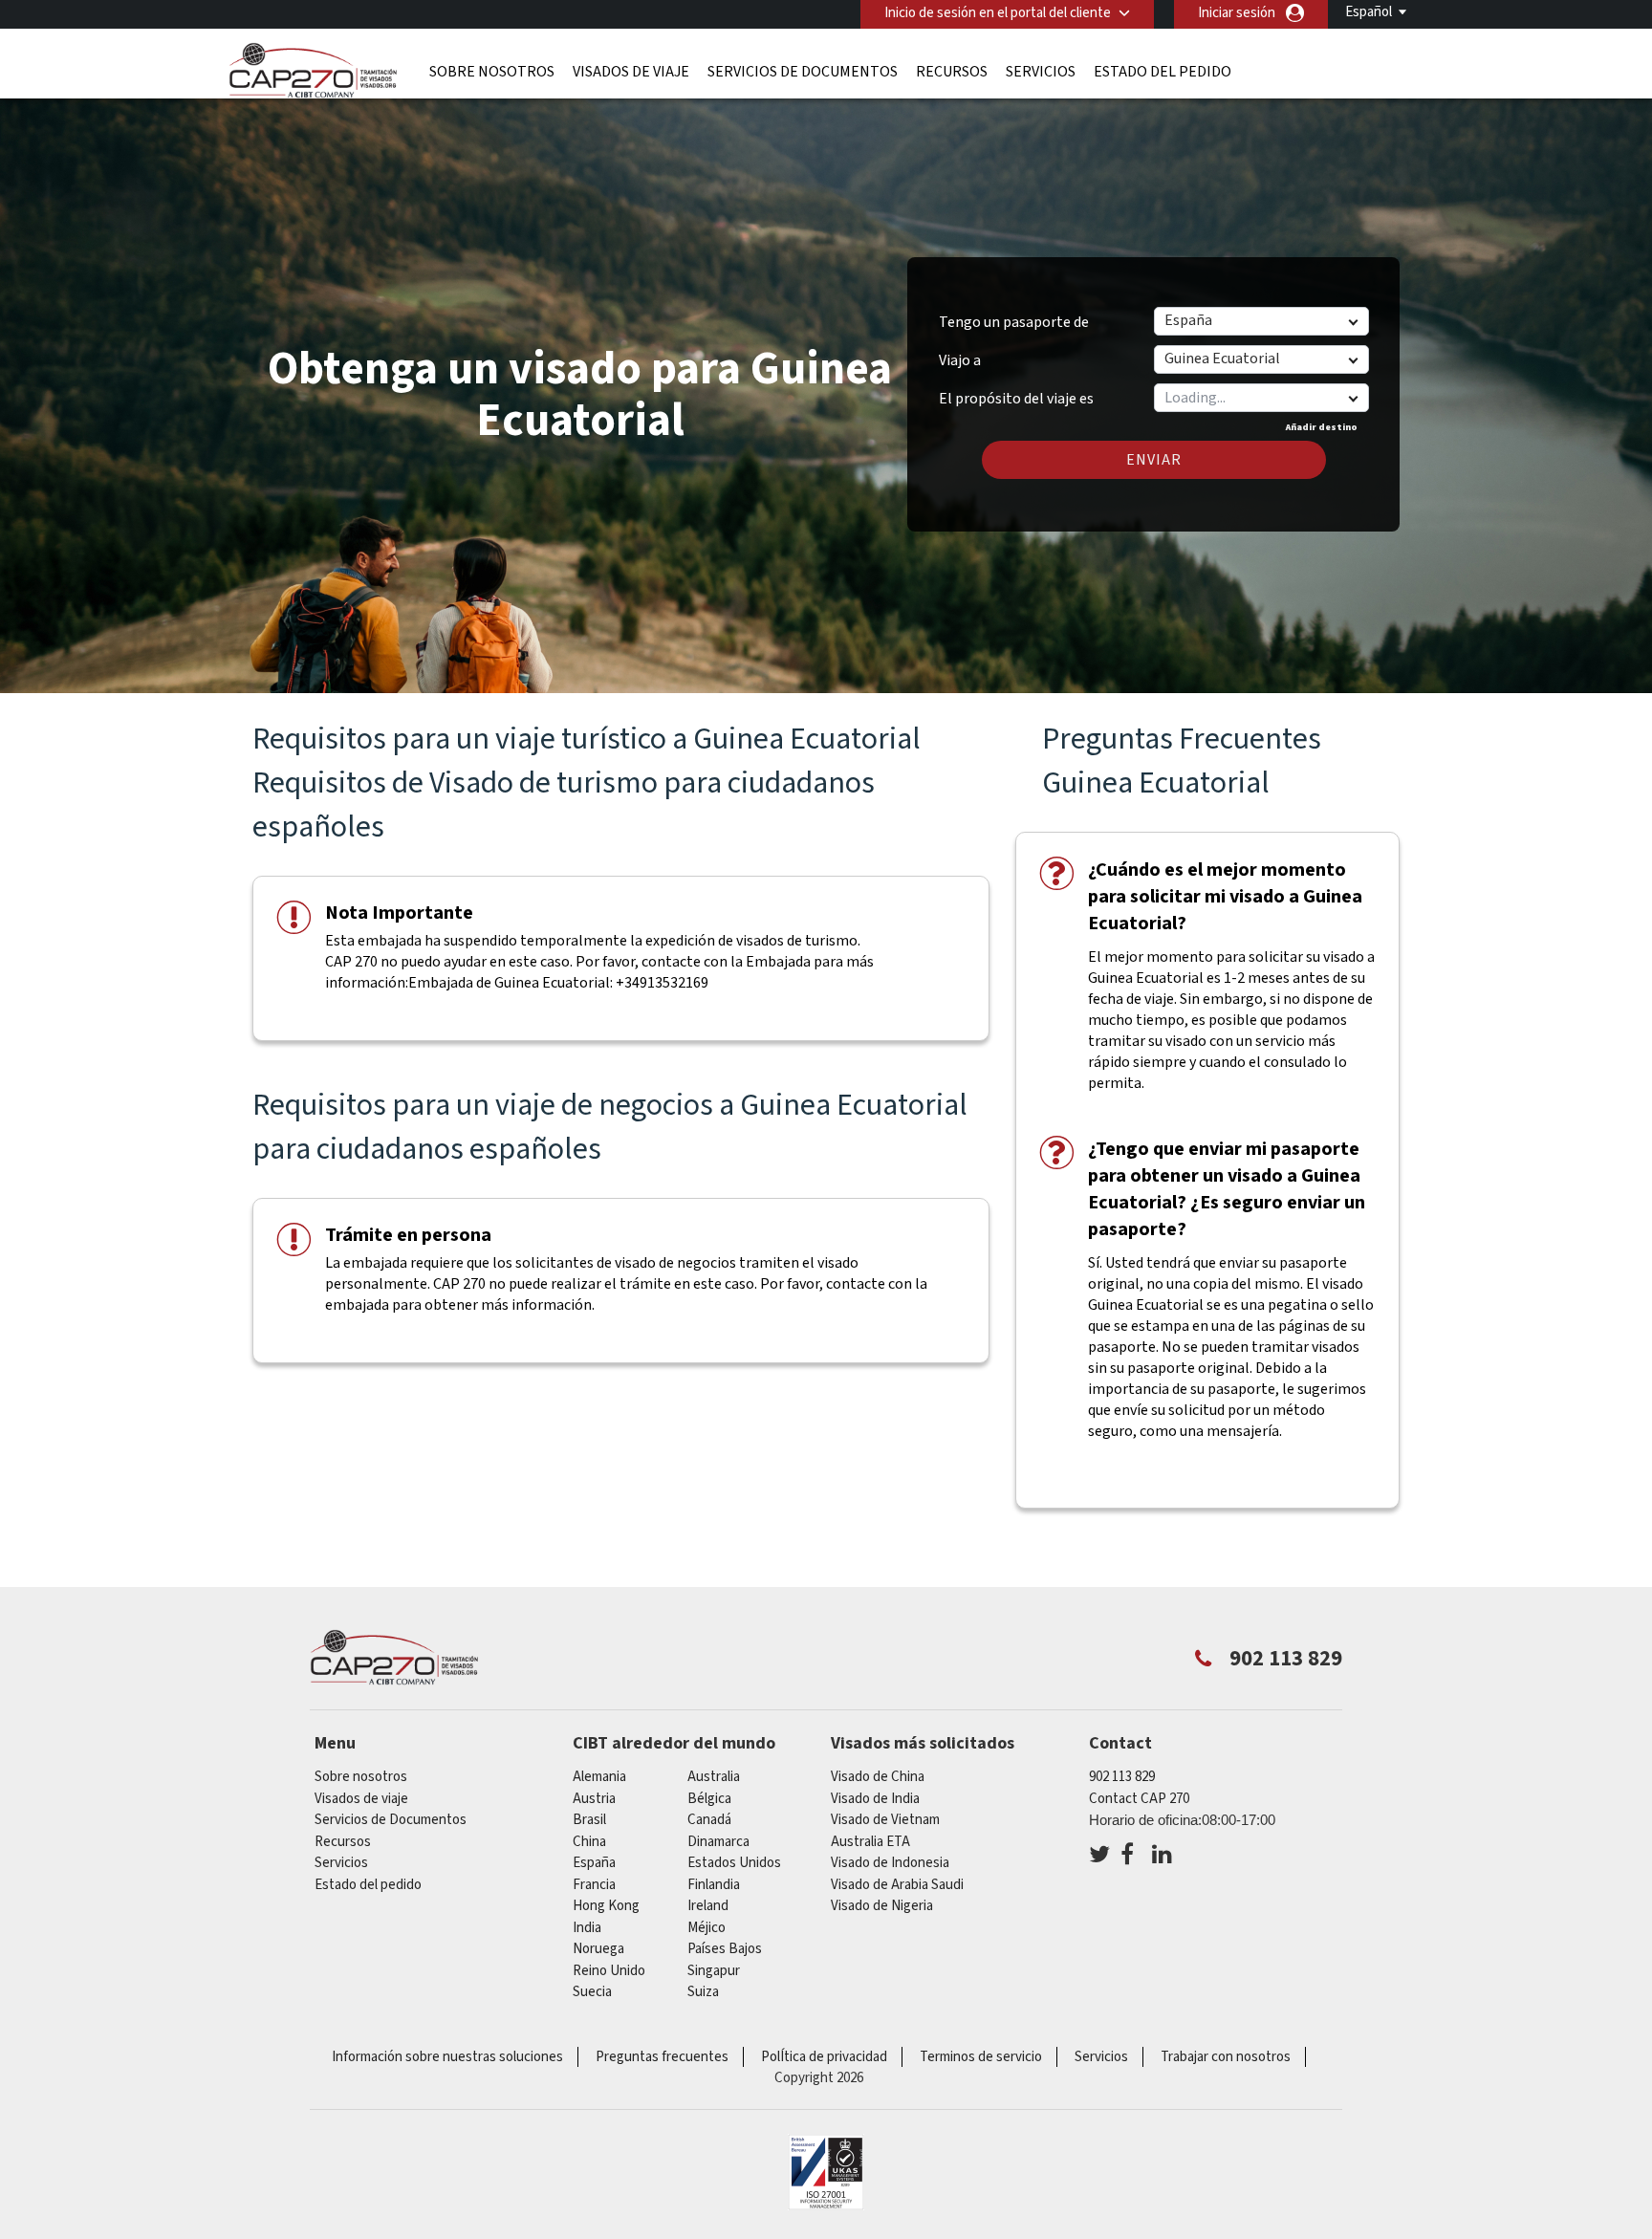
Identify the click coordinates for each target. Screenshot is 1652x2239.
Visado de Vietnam (885, 1820)
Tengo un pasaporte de (1014, 322)
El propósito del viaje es (1016, 392)
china (589, 1842)
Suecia (592, 1992)
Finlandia (714, 1885)
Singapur (714, 1971)
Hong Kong (606, 1906)
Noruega (598, 1949)
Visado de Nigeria (882, 1906)
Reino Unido (609, 1971)
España (594, 1863)
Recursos (952, 72)
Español (1369, 12)
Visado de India (875, 1799)
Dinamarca (718, 1842)
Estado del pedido (1163, 72)
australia (714, 1777)
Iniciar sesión (1237, 13)
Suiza (703, 1992)
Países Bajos (725, 1949)
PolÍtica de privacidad (824, 2057)
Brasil (589, 1820)
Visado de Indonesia (890, 1863)
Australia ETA (870, 1842)
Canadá (709, 1820)
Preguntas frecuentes (662, 2057)
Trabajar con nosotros (1226, 2057)
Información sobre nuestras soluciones (447, 2057)
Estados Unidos (734, 1863)
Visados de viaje (631, 72)
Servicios (1041, 72)
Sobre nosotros (492, 72)
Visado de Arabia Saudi (897, 1885)
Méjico (706, 1928)
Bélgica (709, 1799)
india (587, 1928)
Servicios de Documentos (803, 72)
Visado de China (878, 1777)
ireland (708, 1906)
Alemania (599, 1777)
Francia (594, 1885)
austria (594, 1799)
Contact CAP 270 (1139, 1799)
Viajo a (960, 360)
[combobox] (1261, 398)
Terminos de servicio (981, 2057)
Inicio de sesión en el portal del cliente (998, 13)
